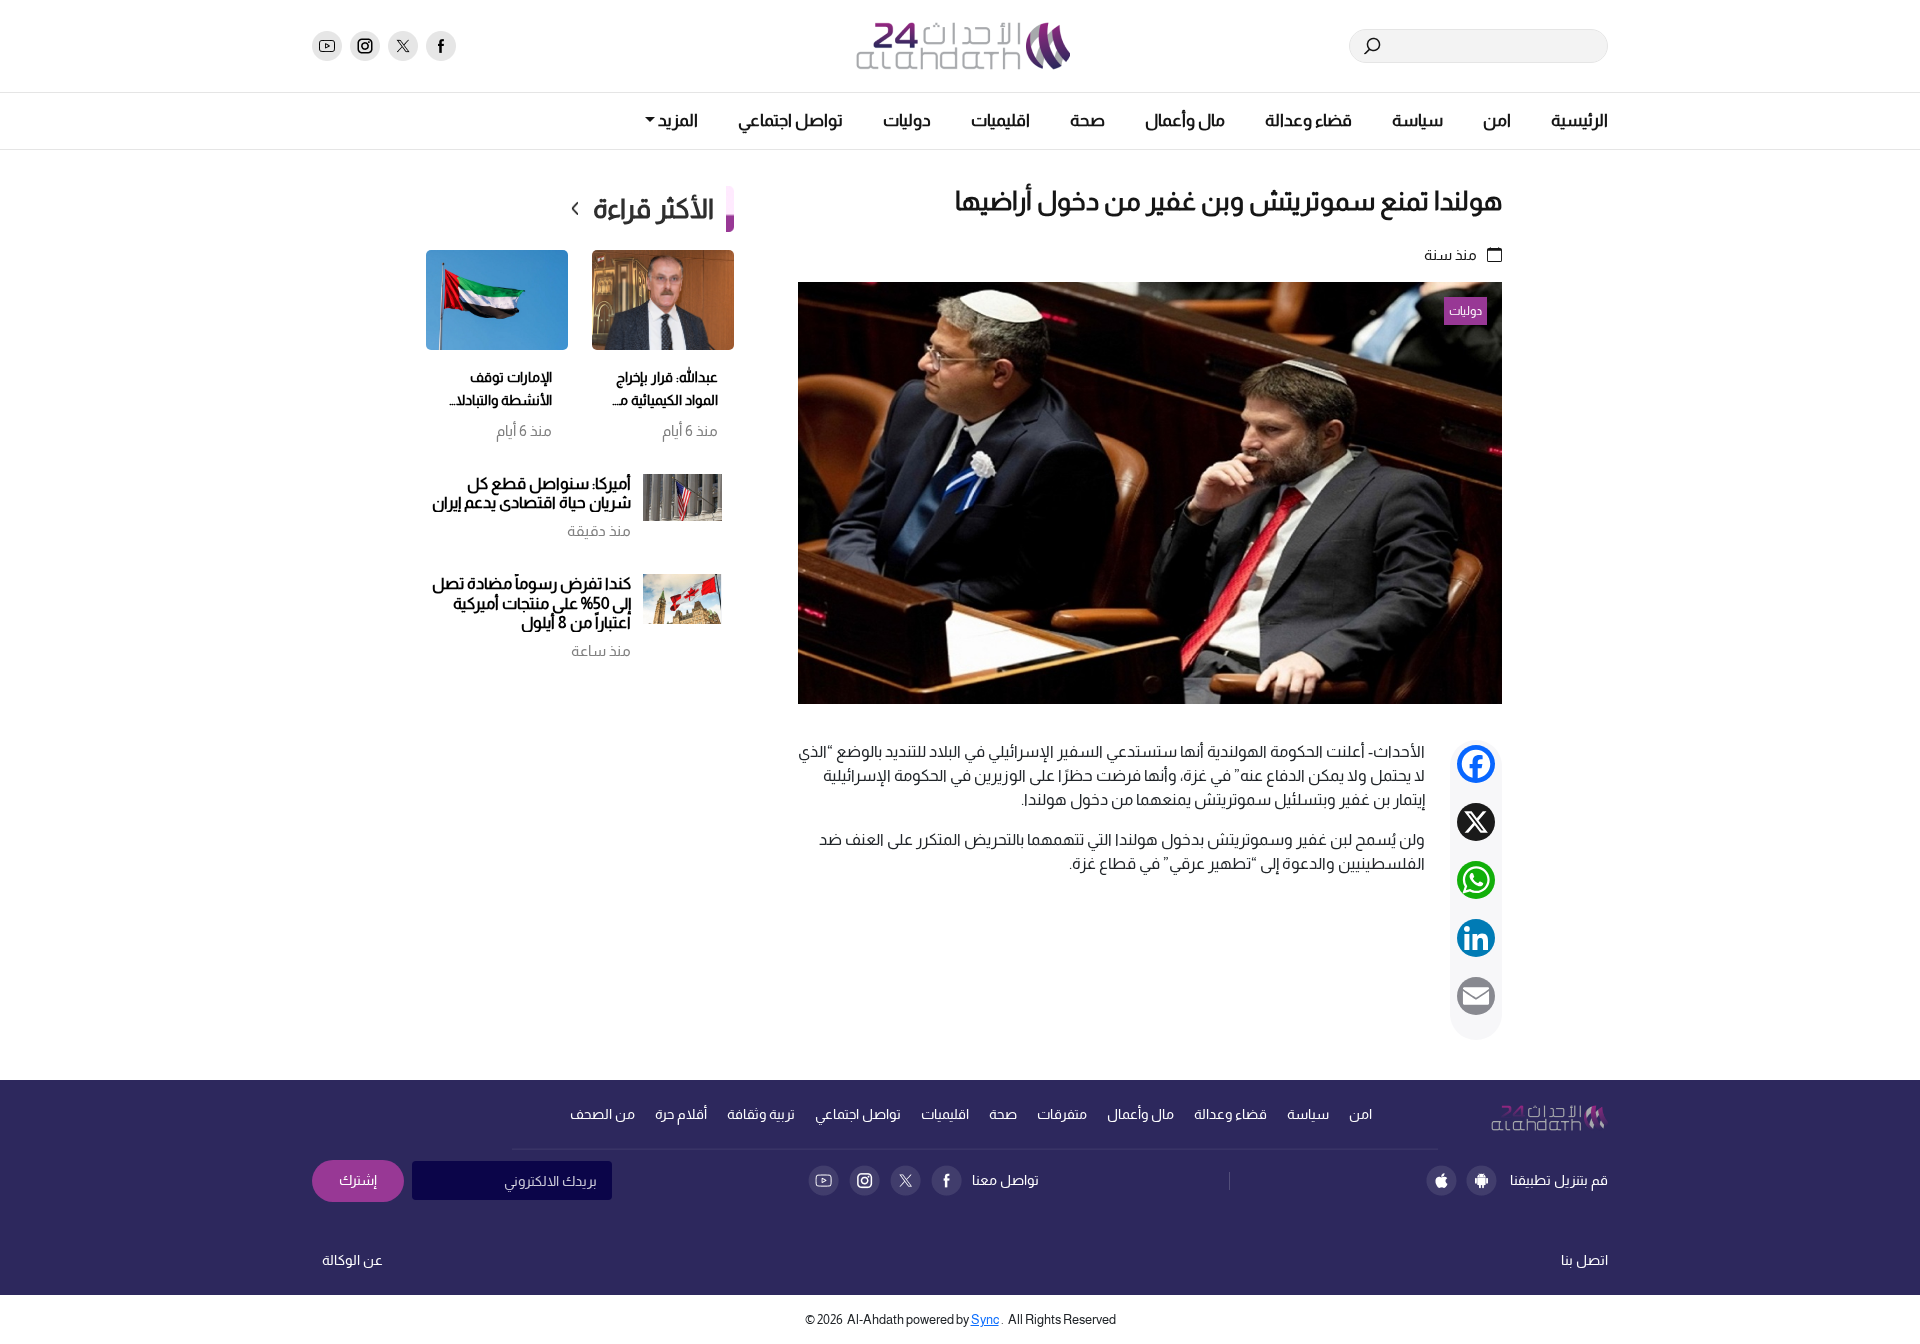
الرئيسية (1579, 120)
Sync (985, 1319)
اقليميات (1000, 120)
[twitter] (403, 46)
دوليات (907, 120)
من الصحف (602, 1114)
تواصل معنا (1005, 1180)
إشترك (358, 1180)
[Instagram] (864, 1180)
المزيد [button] (676, 120)
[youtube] (327, 46)
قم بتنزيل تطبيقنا (1559, 1180)
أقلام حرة (681, 1114)
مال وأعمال (1185, 120)
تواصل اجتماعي (790, 120)
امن (1497, 120)
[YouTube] (823, 1180)
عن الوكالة (352, 1260)
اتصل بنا (1584, 1260)
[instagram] (365, 46)
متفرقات (1062, 1114)
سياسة (1417, 120)
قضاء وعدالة (1308, 120)
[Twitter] (905, 1180)
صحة (1087, 120)
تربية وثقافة (761, 1114)
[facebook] (441, 46)
